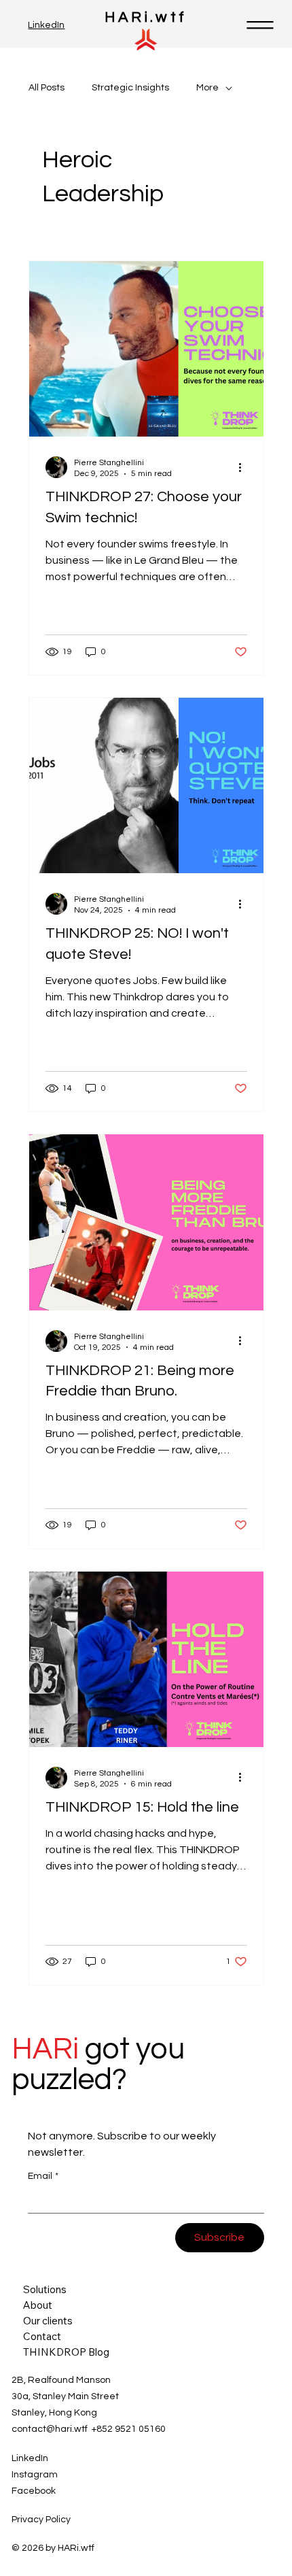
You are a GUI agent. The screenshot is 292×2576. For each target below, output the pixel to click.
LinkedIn (46, 25)
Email (43, 2176)
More (207, 88)
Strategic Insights (130, 88)
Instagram (35, 2475)
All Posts (47, 88)
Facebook (34, 2491)
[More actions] (245, 467)
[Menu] (261, 25)
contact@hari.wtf (50, 2429)
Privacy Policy (41, 2520)
